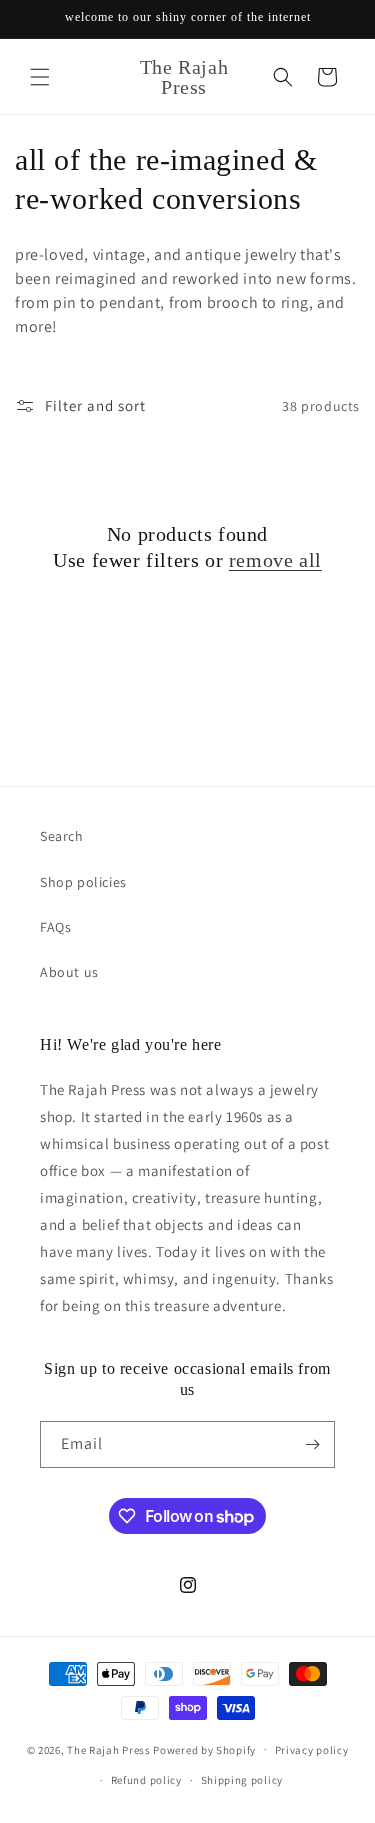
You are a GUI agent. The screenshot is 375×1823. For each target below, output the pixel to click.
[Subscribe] (312, 1444)
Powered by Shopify (204, 1749)
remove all (275, 560)
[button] (40, 77)
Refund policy (146, 1780)
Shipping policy (242, 1780)
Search (62, 836)
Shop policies (83, 882)
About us (69, 972)
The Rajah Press (109, 1749)
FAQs (55, 927)
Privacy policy (312, 1750)
